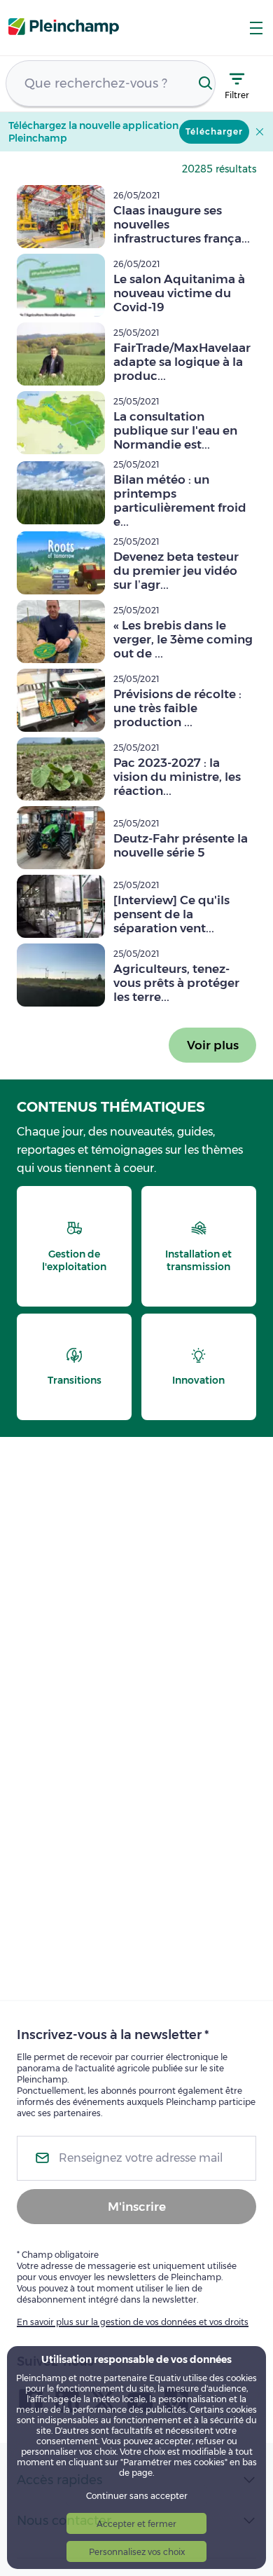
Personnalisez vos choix (137, 2552)
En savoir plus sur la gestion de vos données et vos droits (133, 2322)
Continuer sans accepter (137, 2496)
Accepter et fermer (136, 2524)
